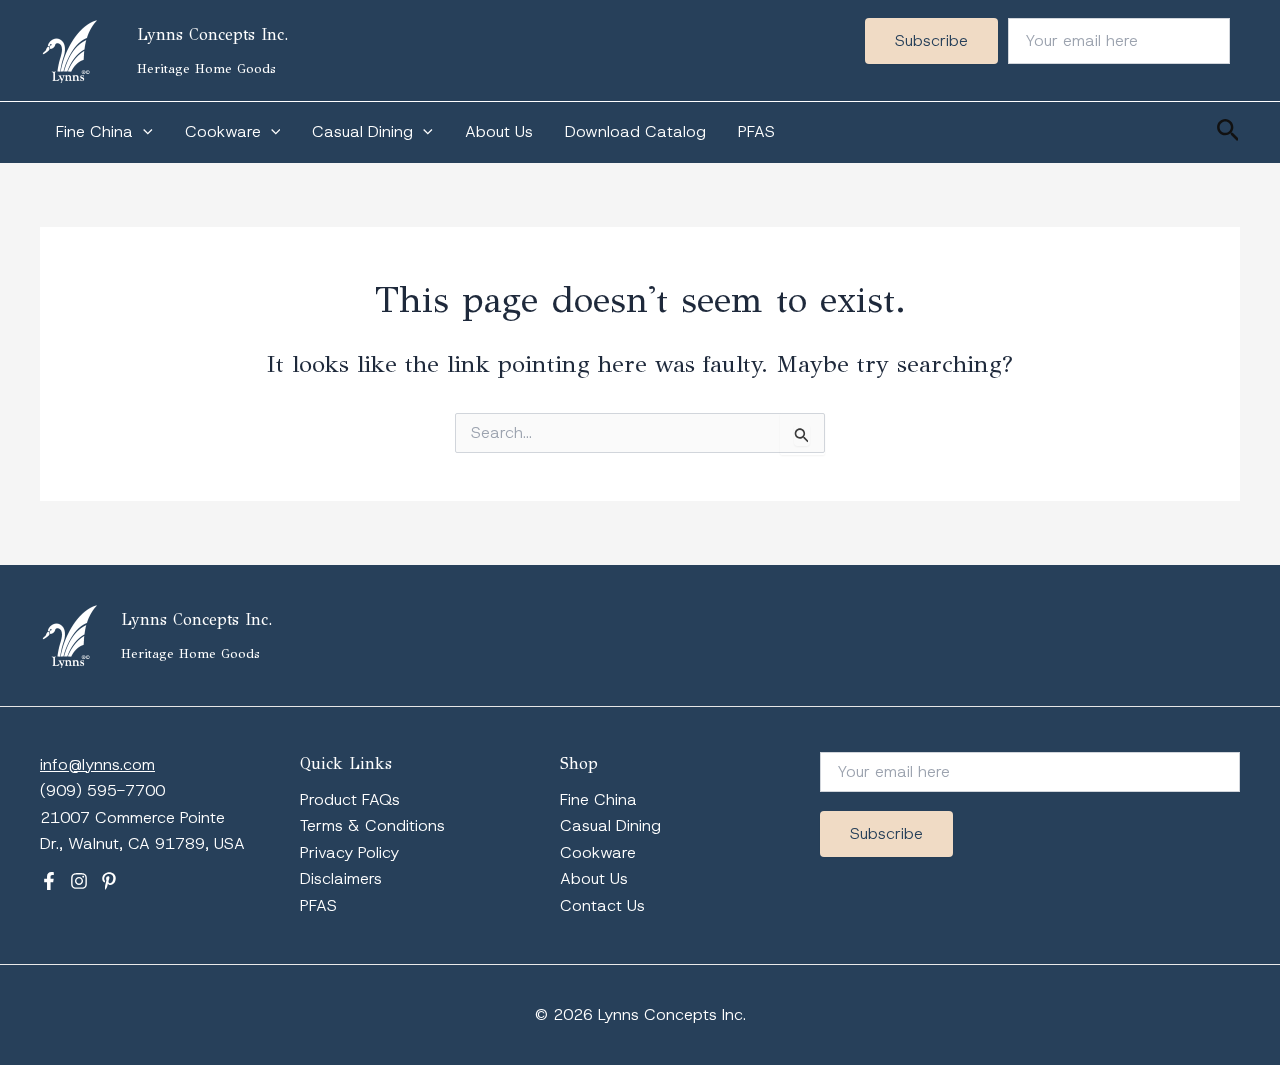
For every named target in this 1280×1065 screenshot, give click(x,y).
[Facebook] (49, 881)
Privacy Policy (349, 852)
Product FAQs (350, 799)
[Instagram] (79, 881)
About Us (499, 131)
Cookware (223, 131)
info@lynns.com (97, 764)
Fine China (94, 131)
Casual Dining (362, 131)
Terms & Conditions (372, 825)
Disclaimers (341, 878)
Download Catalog (635, 131)
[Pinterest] (109, 881)
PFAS (756, 131)
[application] (143, 132)
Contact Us (602, 905)
